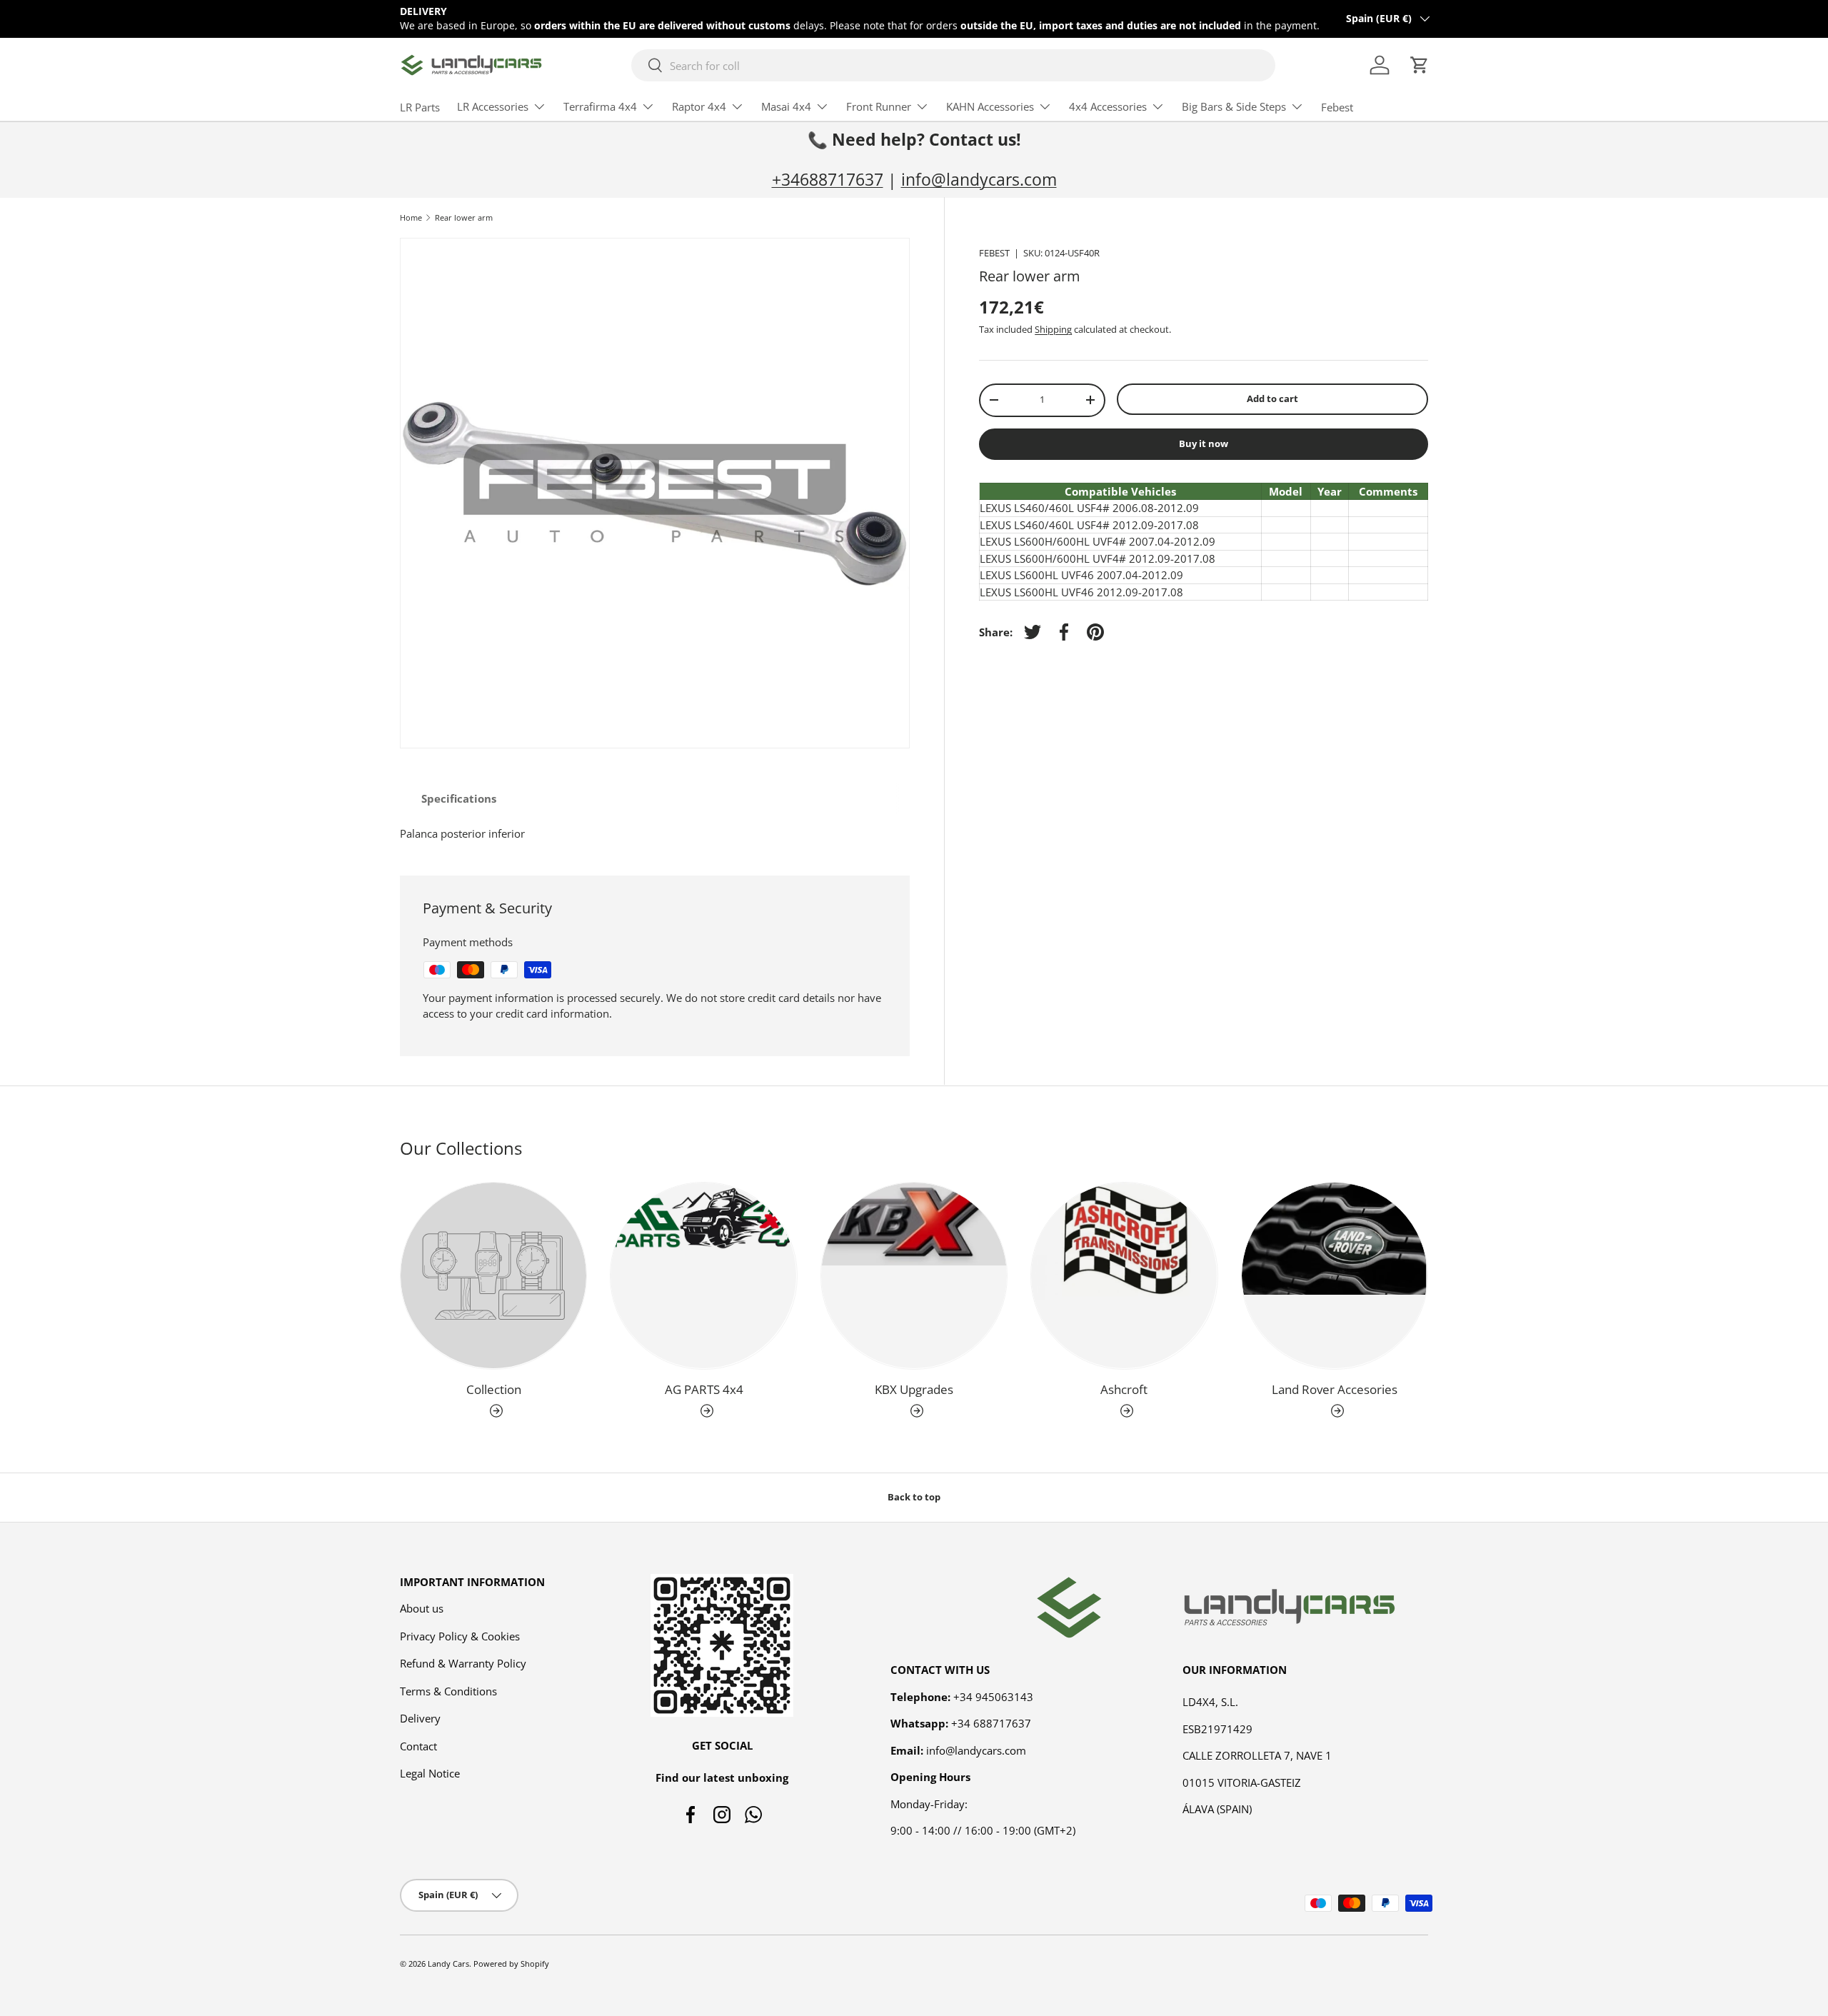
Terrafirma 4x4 (600, 106)
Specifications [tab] (459, 798)
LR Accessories (493, 106)
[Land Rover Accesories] (1335, 1275)
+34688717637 (828, 180)
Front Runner (879, 106)
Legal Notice (430, 1773)
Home (411, 217)
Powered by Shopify (511, 1964)
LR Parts (420, 107)
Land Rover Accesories (1335, 1389)
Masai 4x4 (786, 106)
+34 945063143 (993, 1697)
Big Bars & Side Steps (1234, 106)
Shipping (1053, 329)
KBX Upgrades (914, 1389)
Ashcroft (1124, 1389)
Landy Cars (448, 1964)
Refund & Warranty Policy (463, 1663)
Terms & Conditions (448, 1691)
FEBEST (994, 253)
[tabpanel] (655, 834)
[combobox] (954, 65)
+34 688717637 (991, 1723)
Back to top (914, 1497)
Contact (418, 1746)
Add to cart (1272, 398)
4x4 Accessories (1108, 106)
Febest (1337, 107)
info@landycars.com (979, 180)
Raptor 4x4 (699, 106)
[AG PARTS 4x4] (703, 1275)
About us (422, 1608)
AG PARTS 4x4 (704, 1389)
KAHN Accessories (990, 106)
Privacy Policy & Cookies (460, 1636)
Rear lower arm (464, 217)
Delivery (420, 1718)
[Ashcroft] (1124, 1275)
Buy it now (1204, 443)
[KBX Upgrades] (914, 1275)
